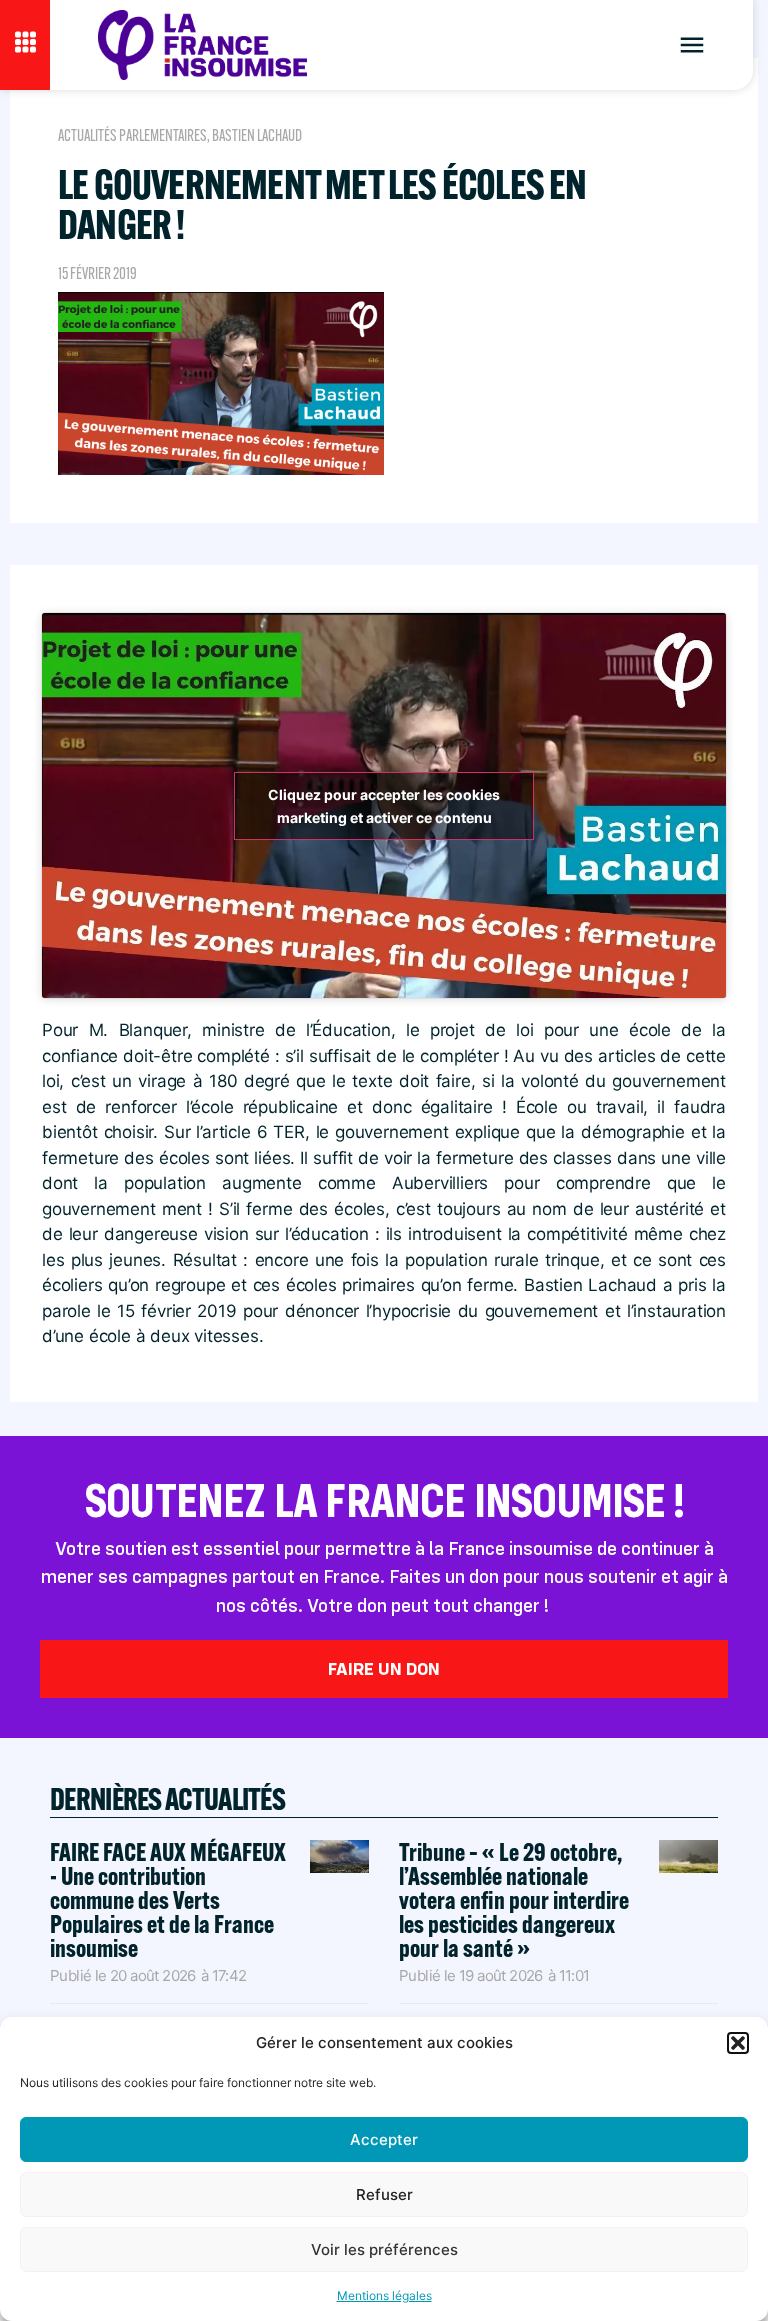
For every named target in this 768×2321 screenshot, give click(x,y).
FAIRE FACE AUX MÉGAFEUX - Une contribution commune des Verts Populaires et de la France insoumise (168, 1899)
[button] (738, 2043)
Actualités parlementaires (132, 135)
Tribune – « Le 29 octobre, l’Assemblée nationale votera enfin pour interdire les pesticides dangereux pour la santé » (514, 1899)
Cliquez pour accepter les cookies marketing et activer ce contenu (384, 806)
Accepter (384, 2139)
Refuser (384, 2194)
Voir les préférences (384, 2249)
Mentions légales (384, 2295)
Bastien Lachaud (257, 135)
